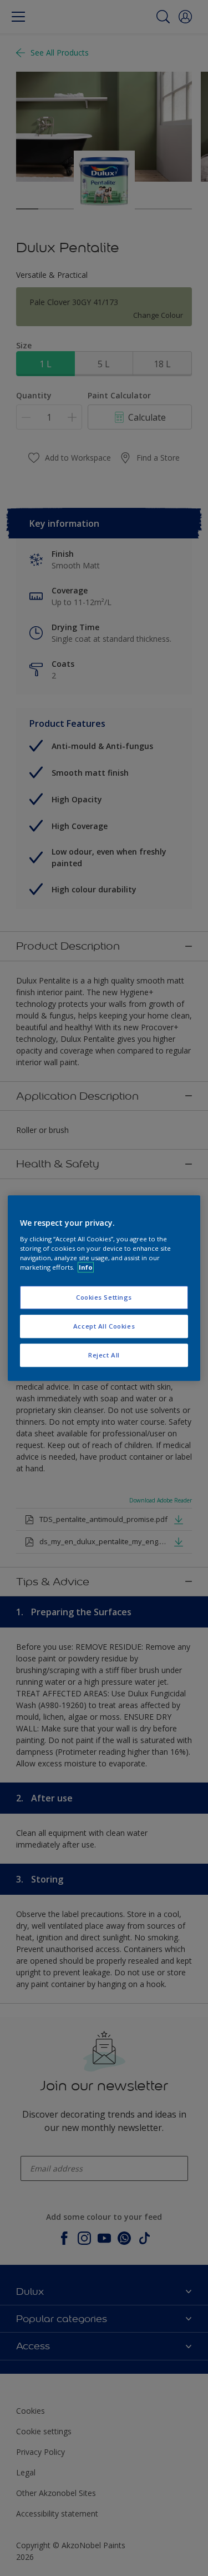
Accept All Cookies (104, 1326)
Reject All (104, 1355)
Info (86, 1267)
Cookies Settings (104, 1297)
